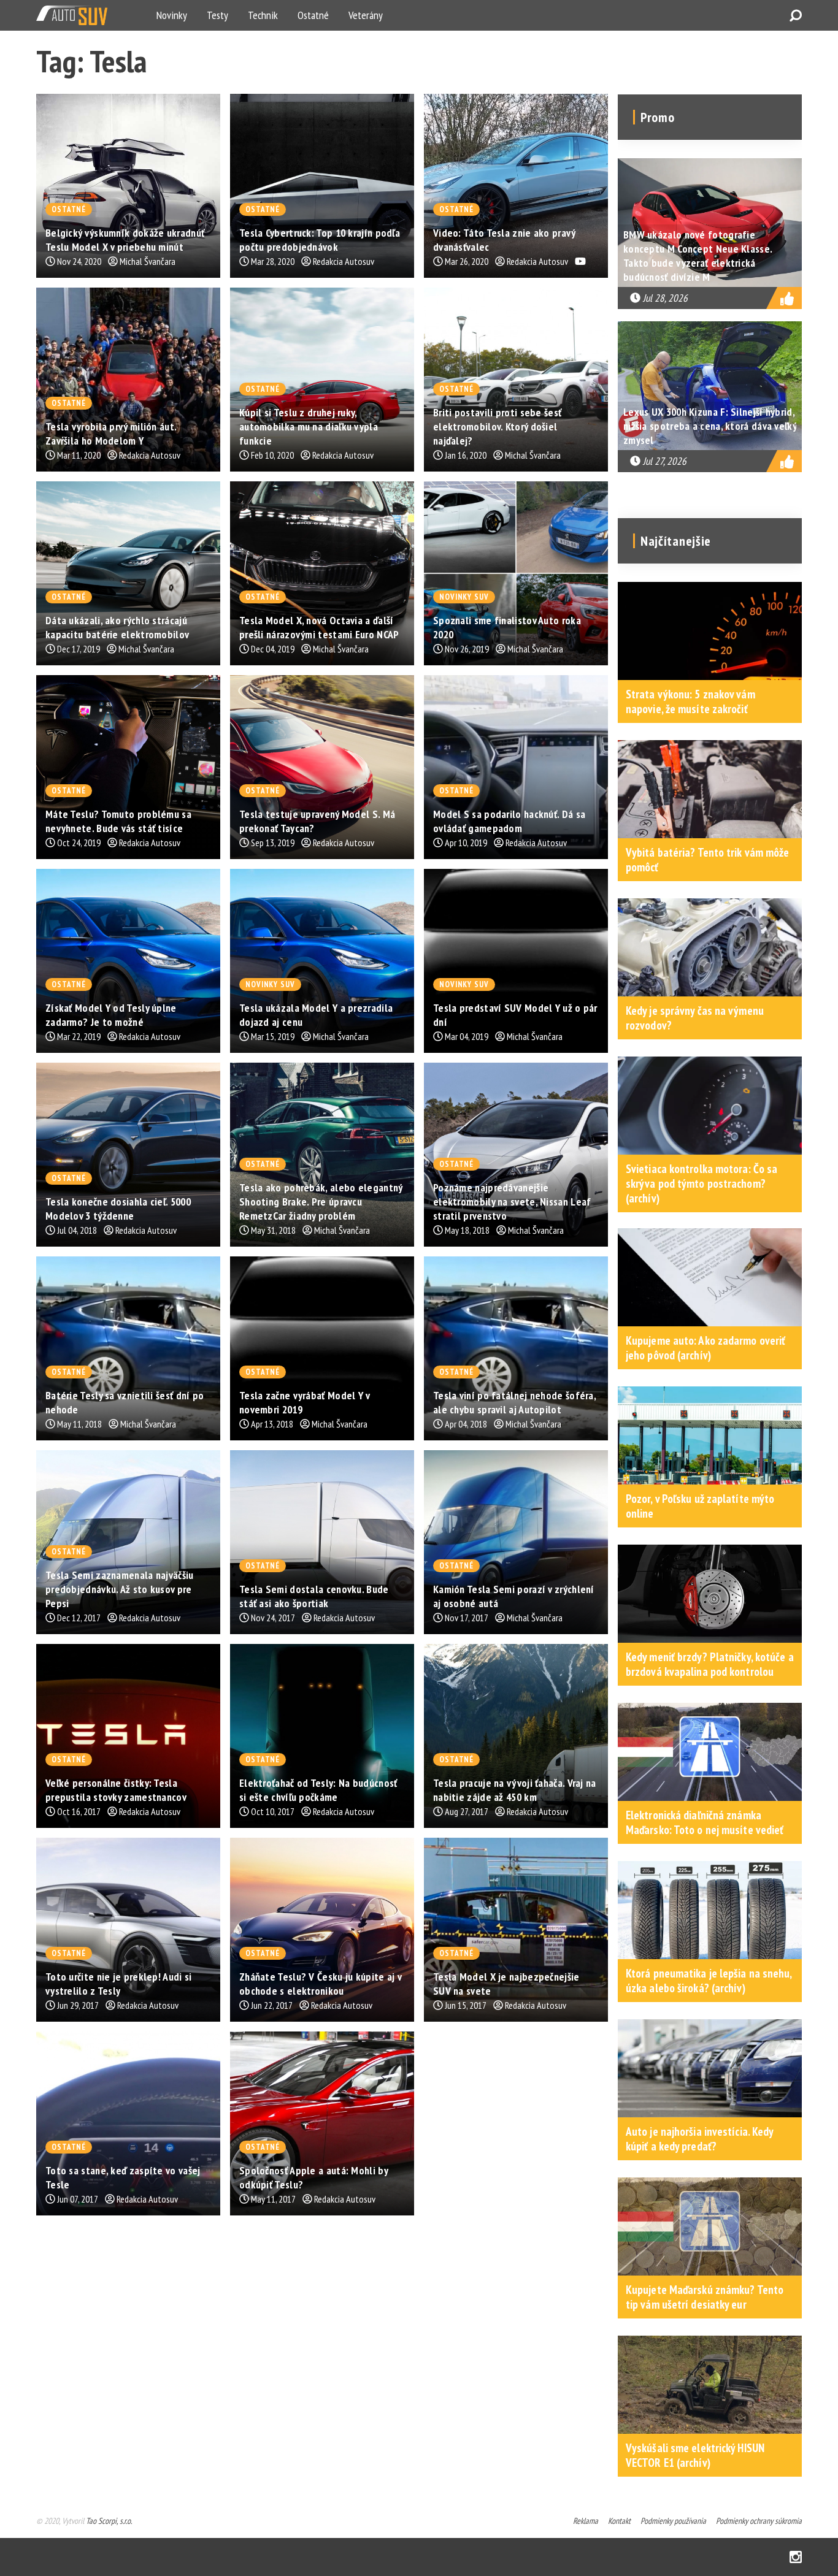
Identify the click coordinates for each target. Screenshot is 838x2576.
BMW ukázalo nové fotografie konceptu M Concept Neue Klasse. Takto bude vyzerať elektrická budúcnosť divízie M (698, 256)
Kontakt (619, 2521)
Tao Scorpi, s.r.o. (109, 2521)
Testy (217, 15)
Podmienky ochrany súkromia (759, 2521)
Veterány (366, 15)
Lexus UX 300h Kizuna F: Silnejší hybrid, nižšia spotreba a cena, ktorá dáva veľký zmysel (710, 426)
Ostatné (313, 15)
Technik (263, 15)
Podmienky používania (673, 2521)
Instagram (796, 2557)
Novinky (172, 15)
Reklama (586, 2521)
